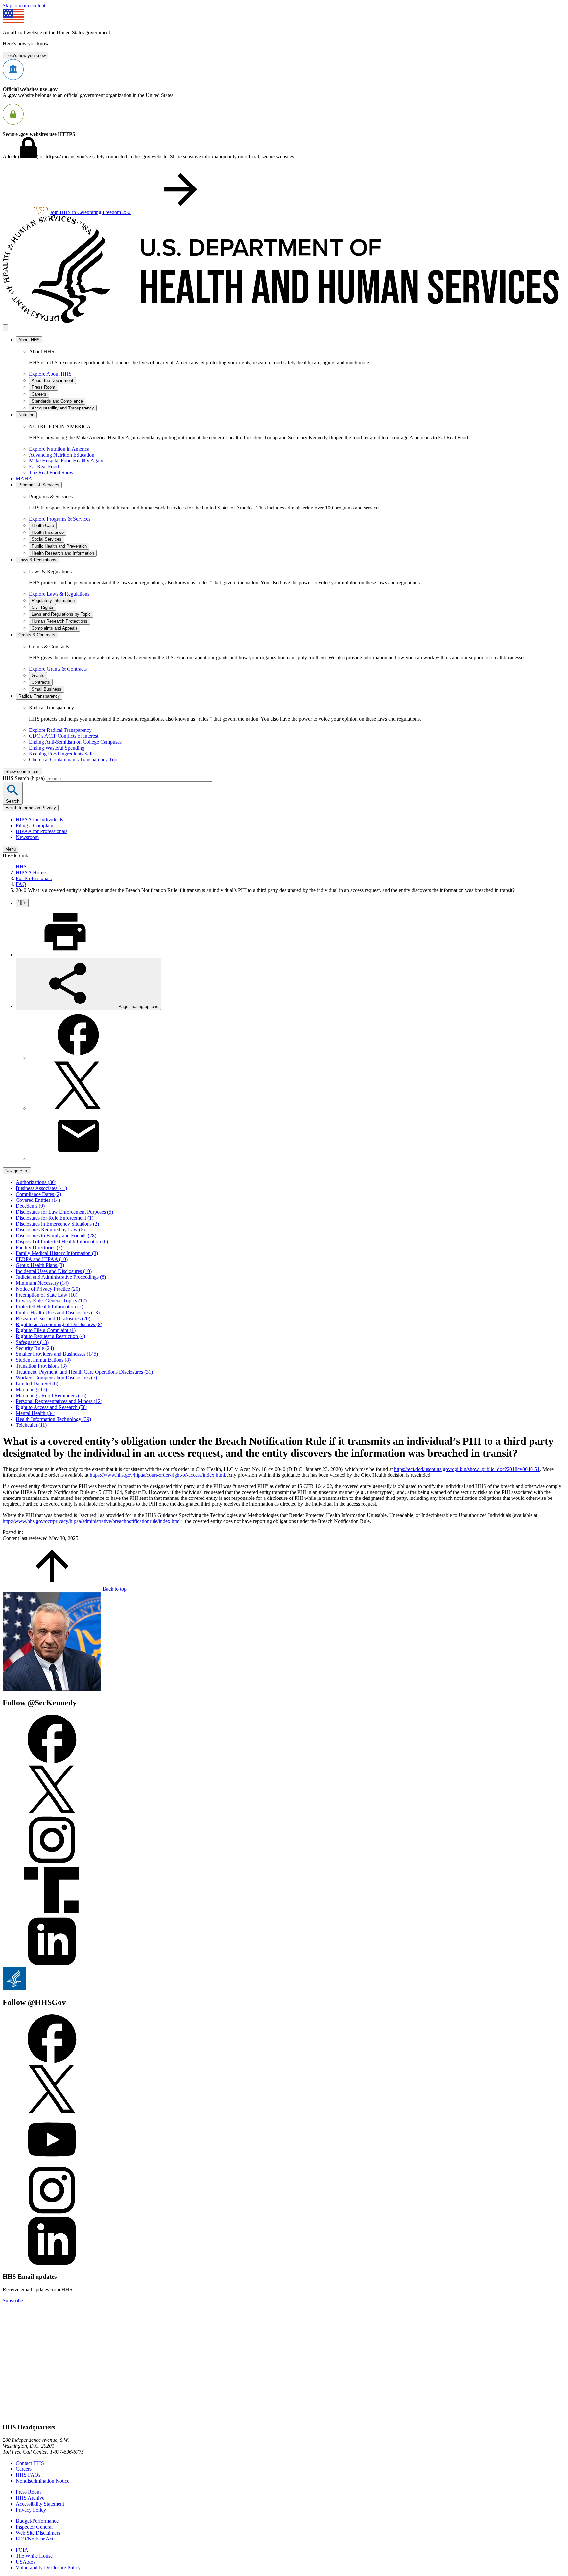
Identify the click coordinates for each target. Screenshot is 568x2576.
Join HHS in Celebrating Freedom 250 (91, 212)
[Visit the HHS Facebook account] (52, 2061)
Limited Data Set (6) (37, 1384)
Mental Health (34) (35, 1413)
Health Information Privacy (31, 808)
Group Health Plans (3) (40, 1265)
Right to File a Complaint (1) (46, 1330)
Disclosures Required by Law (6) (50, 1230)
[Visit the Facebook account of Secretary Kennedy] (52, 1761)
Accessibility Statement (40, 2504)
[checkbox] (22, 903)
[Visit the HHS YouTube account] (52, 2162)
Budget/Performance (37, 2521)
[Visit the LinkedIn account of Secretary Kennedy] (52, 1964)
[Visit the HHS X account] (52, 2112)
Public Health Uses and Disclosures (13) (58, 1313)
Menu (11, 849)
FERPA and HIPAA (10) (42, 1259)
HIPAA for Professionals (42, 831)
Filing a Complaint (35, 825)
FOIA (22, 2550)
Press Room (28, 2492)
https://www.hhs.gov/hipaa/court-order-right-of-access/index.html (157, 1475)
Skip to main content (24, 5)
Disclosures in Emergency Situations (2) (57, 1224)
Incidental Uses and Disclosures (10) (54, 1271)
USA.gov (26, 2562)
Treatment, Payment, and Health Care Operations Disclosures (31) (84, 1372)
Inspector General (34, 2527)
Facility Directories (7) (39, 1247)
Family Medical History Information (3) (57, 1253)
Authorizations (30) (36, 1182)
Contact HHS (30, 2463)
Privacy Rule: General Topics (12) (51, 1301)
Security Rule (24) (35, 1348)
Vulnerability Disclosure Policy (48, 2568)
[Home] (284, 321)
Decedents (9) (30, 1206)
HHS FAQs (28, 2475)
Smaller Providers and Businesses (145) (57, 1354)
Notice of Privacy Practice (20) (48, 1289)
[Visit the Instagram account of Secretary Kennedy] (52, 1863)
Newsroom (27, 837)
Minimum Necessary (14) (42, 1283)
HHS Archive (30, 2498)
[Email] (78, 1159)
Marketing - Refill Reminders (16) (51, 1395)
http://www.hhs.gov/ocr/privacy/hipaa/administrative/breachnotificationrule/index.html (92, 1521)
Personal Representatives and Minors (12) (59, 1401)
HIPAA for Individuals (39, 819)
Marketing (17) (31, 1389)
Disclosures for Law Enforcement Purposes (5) (64, 1212)
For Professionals (34, 878)
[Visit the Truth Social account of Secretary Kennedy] (52, 1913)
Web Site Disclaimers (38, 2533)
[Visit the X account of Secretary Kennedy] (52, 1812)
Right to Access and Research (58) (52, 1407)
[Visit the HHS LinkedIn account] (52, 2264)
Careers (24, 2469)
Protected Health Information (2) (49, 1307)
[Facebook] (78, 1058)
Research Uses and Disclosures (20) (53, 1318)
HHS (21, 867)
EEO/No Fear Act (35, 2539)
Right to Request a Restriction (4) (50, 1336)
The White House (34, 2556)
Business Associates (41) (41, 1188)
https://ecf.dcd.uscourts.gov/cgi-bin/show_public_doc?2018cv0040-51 (467, 1469)
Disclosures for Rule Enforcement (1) (55, 1218)
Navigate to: (17, 1171)
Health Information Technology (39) (53, 1419)
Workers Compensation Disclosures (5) (56, 1378)
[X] (78, 1108)
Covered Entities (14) (38, 1200)
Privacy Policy (31, 2510)
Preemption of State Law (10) (47, 1295)
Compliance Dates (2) (38, 1194)
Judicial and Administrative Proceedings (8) (61, 1277)
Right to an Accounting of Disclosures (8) (59, 1324)
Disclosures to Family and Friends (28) (56, 1236)
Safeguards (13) (32, 1342)
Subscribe (13, 2301)
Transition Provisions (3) (41, 1366)
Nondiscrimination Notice (43, 2481)
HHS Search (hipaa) (24, 778)
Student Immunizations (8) (43, 1360)
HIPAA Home (31, 872)
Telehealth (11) (31, 1425)
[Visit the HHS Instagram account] (52, 2213)
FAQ (21, 884)
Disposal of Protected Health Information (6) (62, 1241)
